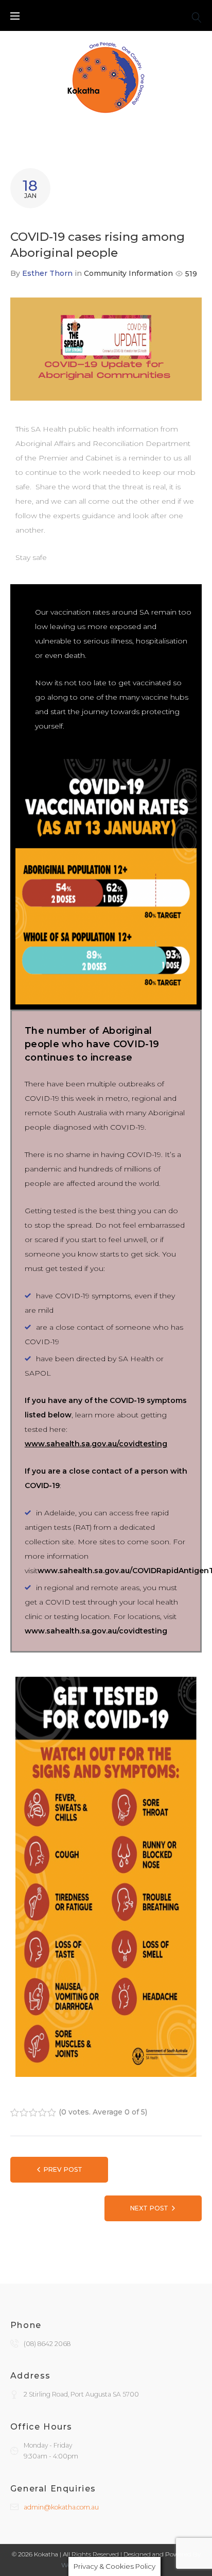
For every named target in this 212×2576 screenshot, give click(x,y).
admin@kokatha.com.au (61, 2507)
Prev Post (63, 2169)
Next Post (149, 2208)
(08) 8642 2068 (47, 2344)
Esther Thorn (47, 273)
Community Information (128, 273)
